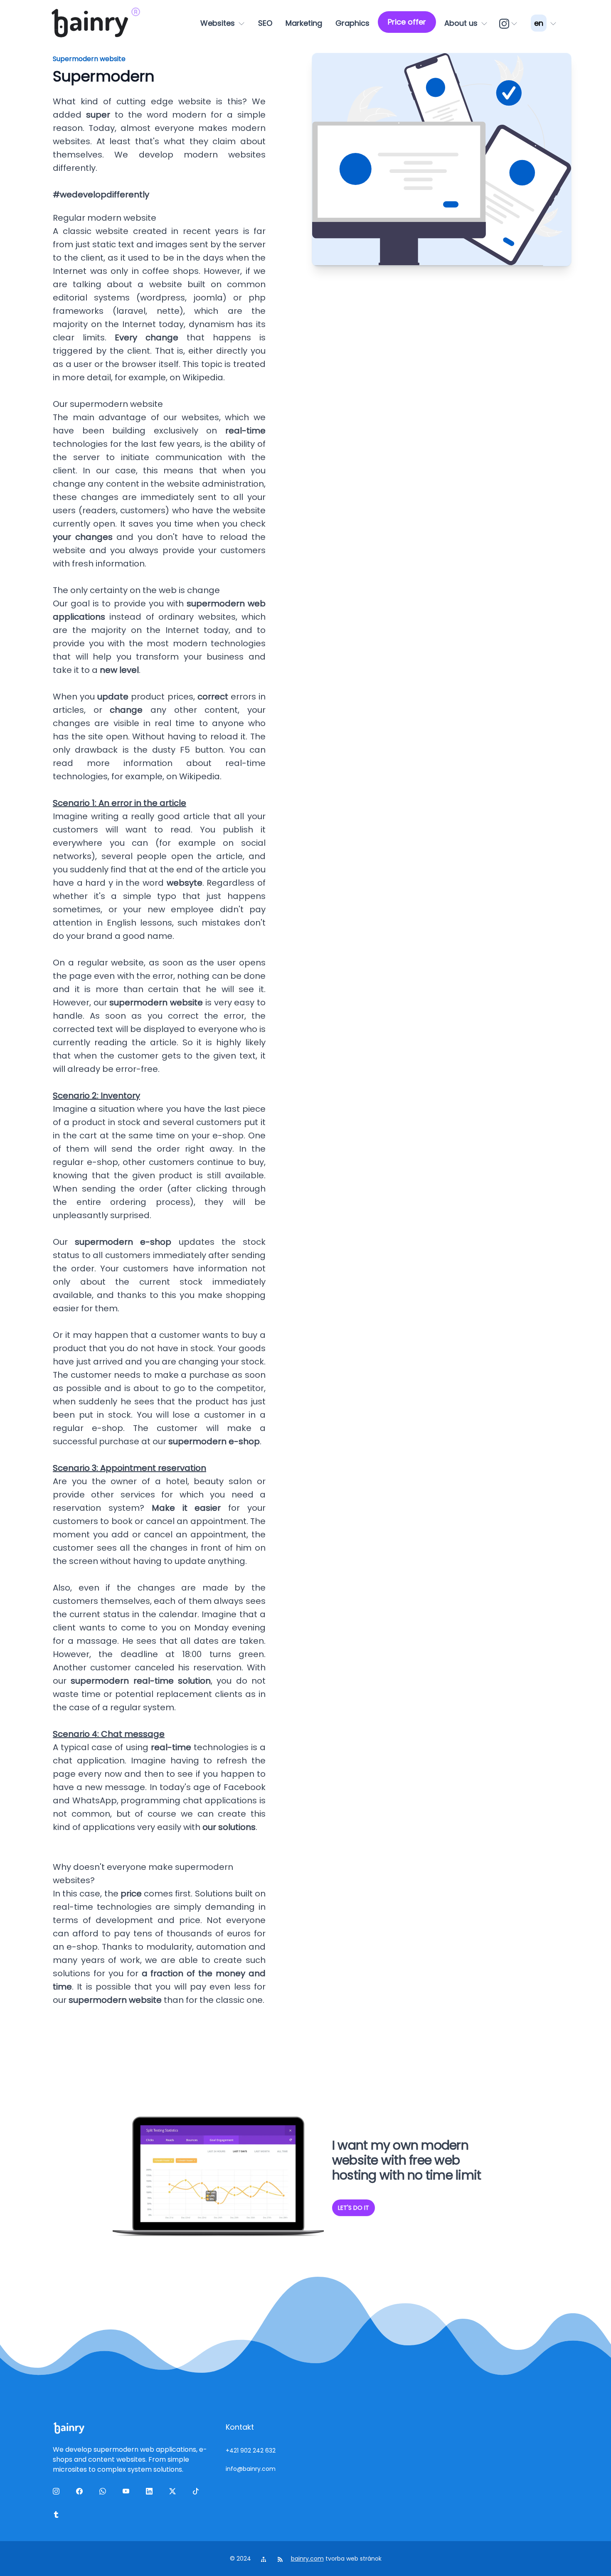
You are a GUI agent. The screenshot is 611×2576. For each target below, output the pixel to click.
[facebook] (81, 2493)
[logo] (90, 23)
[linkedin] (151, 2493)
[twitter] (174, 2493)
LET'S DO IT (354, 2208)
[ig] (509, 23)
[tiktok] (197, 2493)
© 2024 (241, 2559)
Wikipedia (203, 377)
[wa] (104, 2493)
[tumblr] (58, 2516)
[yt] (128, 2493)
